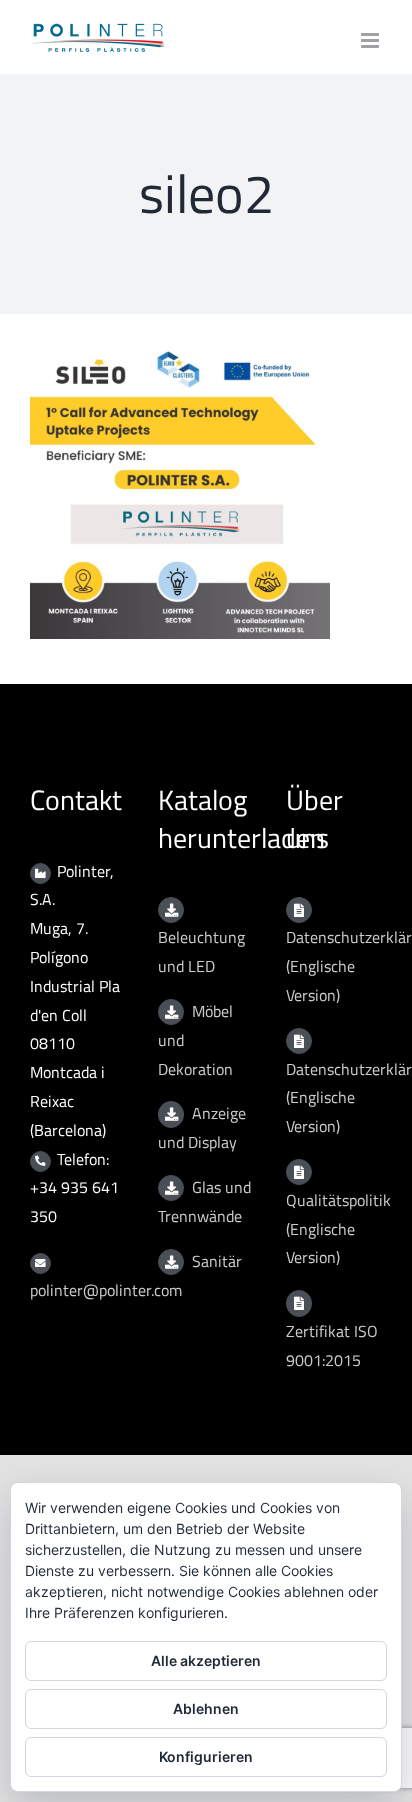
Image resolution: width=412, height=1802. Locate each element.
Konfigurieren (206, 1756)
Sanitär (217, 1261)
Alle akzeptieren (206, 1660)
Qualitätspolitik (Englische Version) (338, 1229)
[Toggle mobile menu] (371, 40)
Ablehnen (206, 1708)
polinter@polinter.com (106, 1290)
